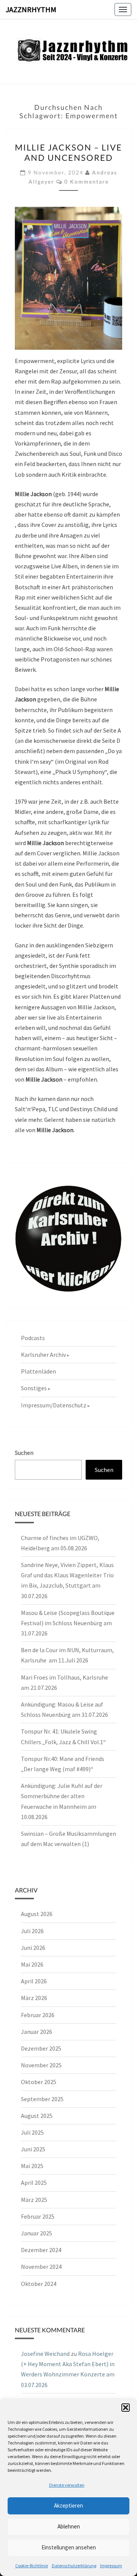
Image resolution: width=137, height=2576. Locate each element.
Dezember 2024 (41, 2250)
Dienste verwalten (67, 2485)
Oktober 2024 (39, 2284)
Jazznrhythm (31, 9)
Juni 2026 (33, 1948)
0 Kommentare (87, 182)
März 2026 (34, 1998)
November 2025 (41, 2065)
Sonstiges (34, 1388)
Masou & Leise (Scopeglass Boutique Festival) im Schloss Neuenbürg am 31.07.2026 (68, 1623)
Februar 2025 (38, 2216)
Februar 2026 (38, 2015)
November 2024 (41, 2267)
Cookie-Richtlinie (32, 2566)
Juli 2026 (32, 1931)
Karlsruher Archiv (43, 1355)
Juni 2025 (33, 2149)
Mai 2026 (32, 1964)
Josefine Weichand (45, 2354)
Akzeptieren (68, 2505)
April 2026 (34, 1981)
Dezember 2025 (41, 2048)
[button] (126, 2408)
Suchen (24, 1453)
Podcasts (33, 1338)
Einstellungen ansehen (69, 2547)
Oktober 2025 (39, 2082)
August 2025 (37, 2116)
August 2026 (37, 1914)
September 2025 (42, 2099)
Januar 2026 (37, 2032)
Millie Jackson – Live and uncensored (68, 152)
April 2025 (34, 2183)
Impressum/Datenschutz (54, 1405)
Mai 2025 (32, 2166)
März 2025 (34, 2200)
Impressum (111, 2566)
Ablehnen (69, 2526)
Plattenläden (38, 1371)
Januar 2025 (37, 2233)
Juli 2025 (32, 2132)
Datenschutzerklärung (74, 2566)
